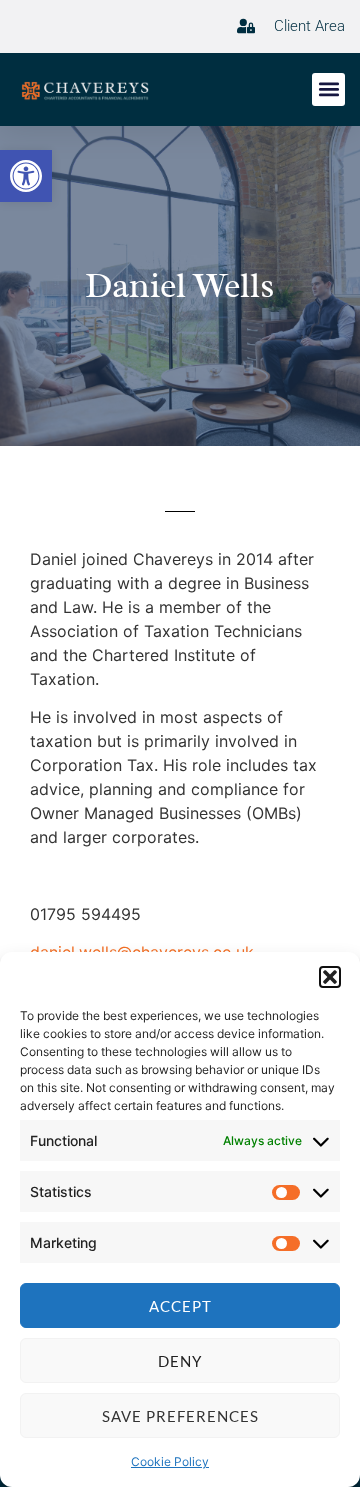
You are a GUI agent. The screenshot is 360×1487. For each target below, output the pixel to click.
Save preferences (180, 1416)
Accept (180, 1306)
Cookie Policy (170, 1461)
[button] (26, 176)
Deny (180, 1361)
